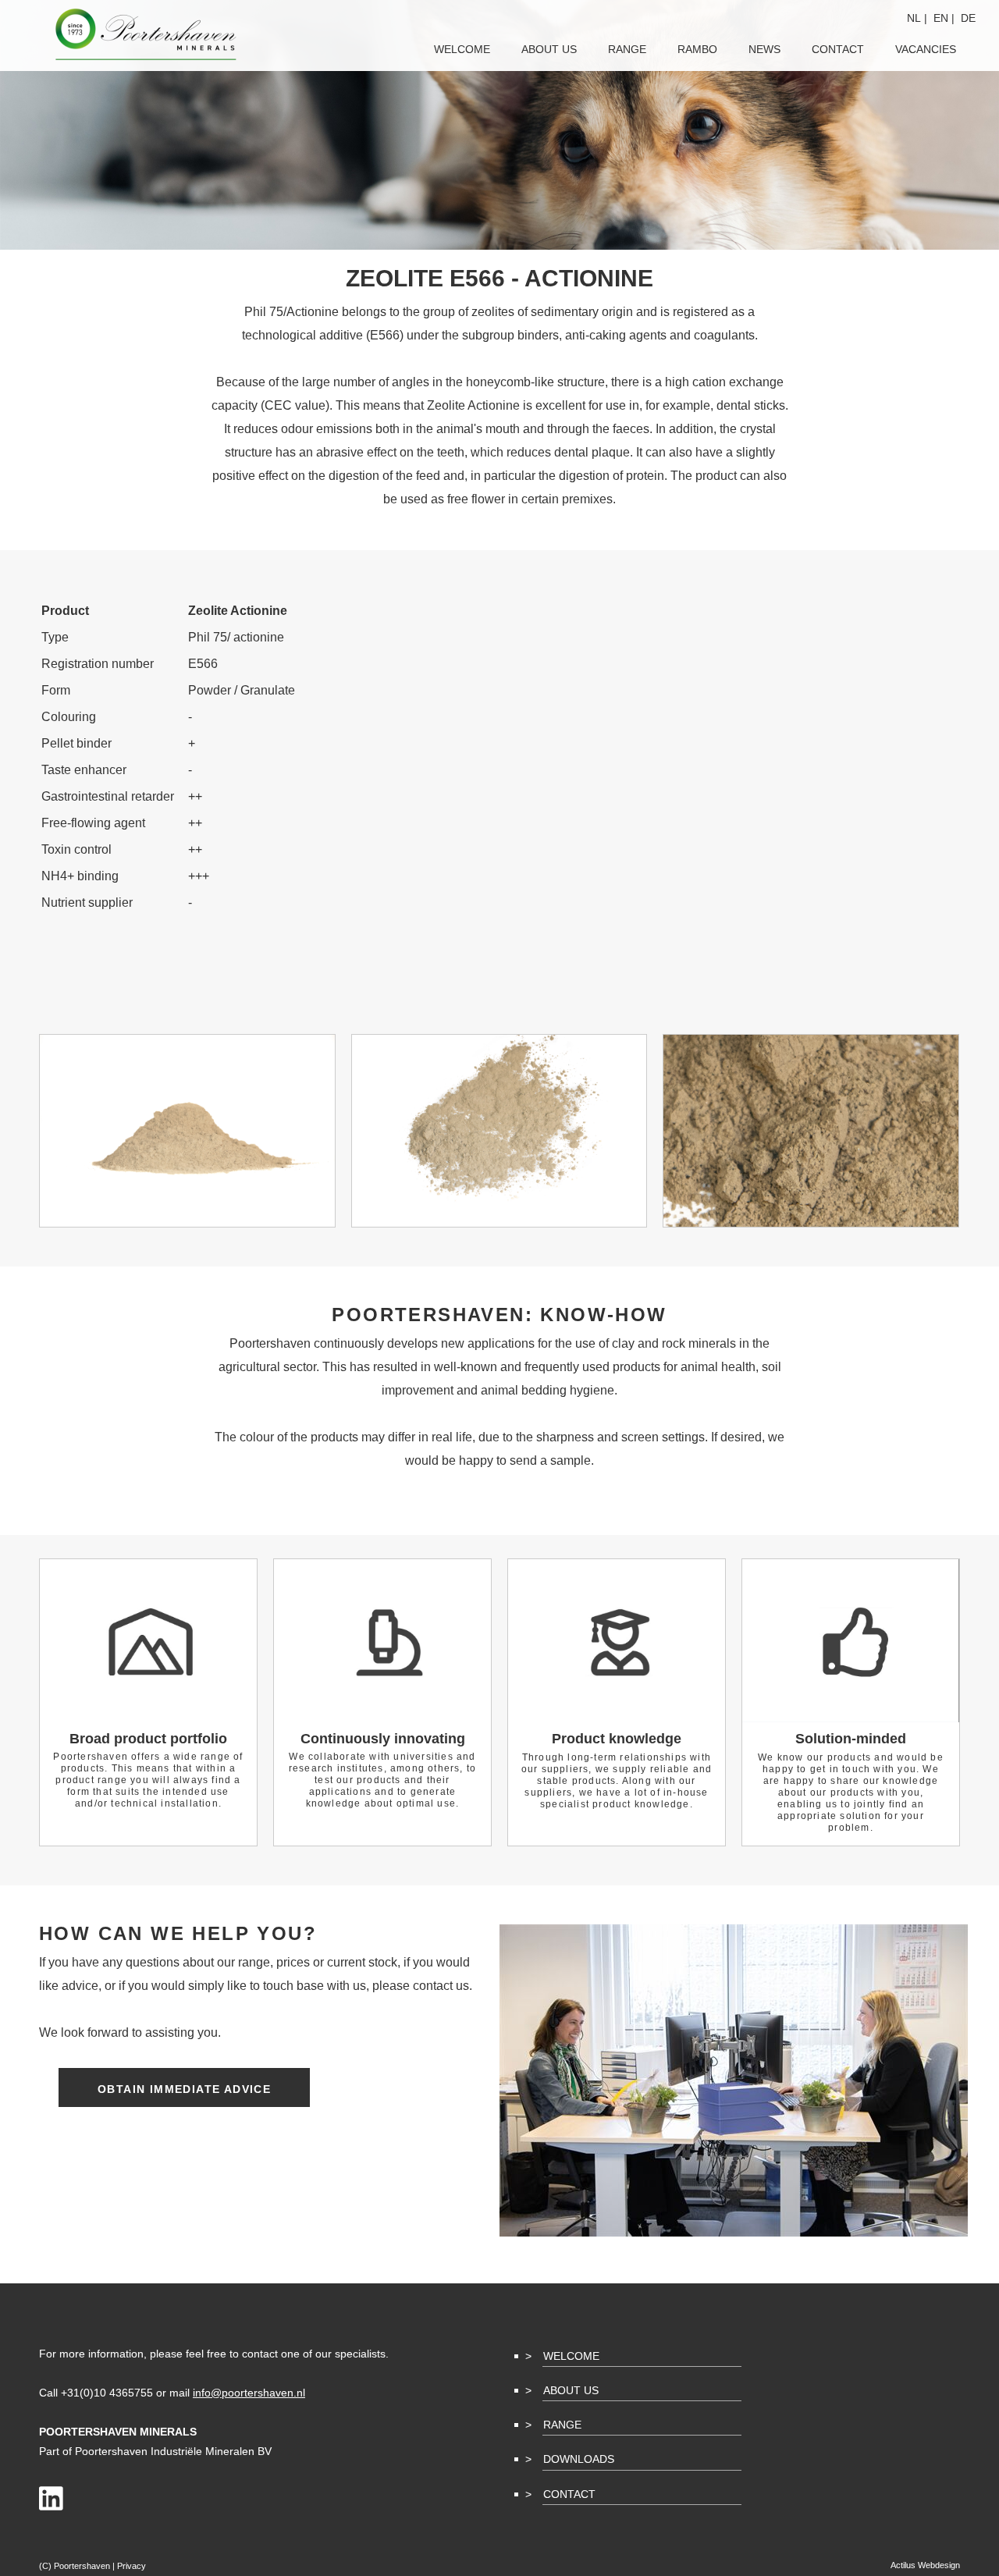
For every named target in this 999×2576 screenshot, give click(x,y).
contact (838, 49)
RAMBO (697, 49)
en (941, 18)
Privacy (132, 2566)
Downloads (579, 2459)
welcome (462, 49)
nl (914, 18)
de (968, 18)
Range (562, 2425)
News (764, 49)
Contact (569, 2494)
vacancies (926, 49)
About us (549, 49)
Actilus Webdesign (925, 2565)
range (627, 49)
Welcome (571, 2356)
